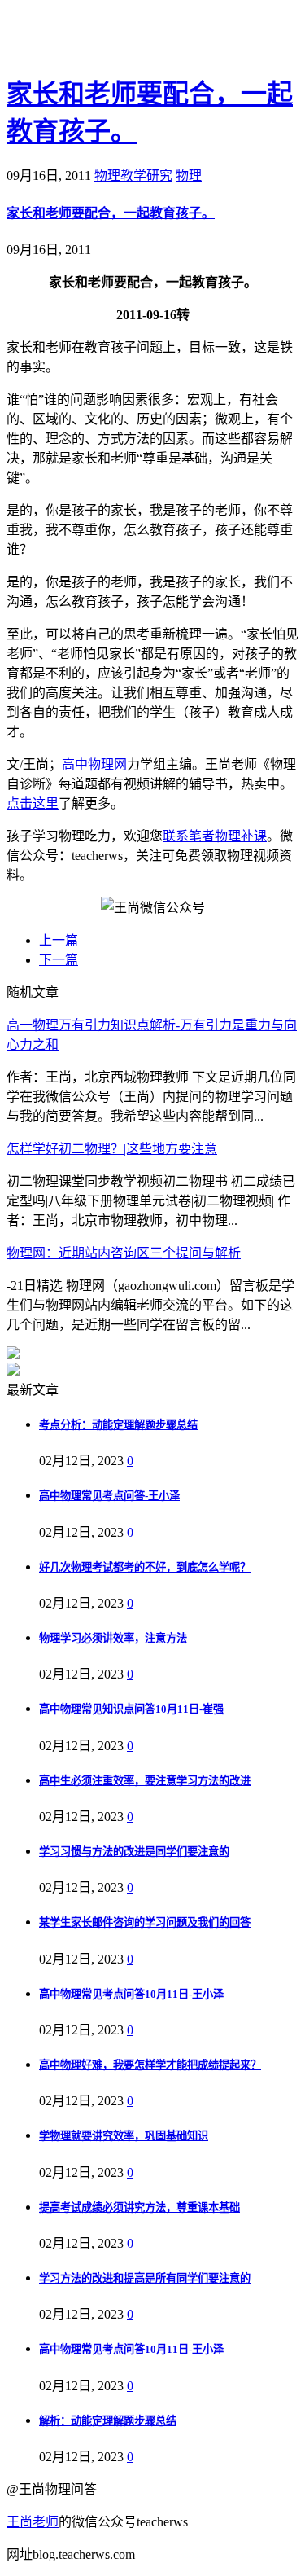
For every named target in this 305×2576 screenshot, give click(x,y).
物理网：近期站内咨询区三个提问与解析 (124, 1253)
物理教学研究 (133, 176)
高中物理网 (94, 764)
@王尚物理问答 (97, 38)
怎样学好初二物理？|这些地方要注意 (112, 1149)
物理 (189, 176)
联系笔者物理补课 (215, 836)
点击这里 (33, 803)
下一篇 (59, 960)
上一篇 (59, 940)
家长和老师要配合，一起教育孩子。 (111, 213)
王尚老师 (33, 2522)
